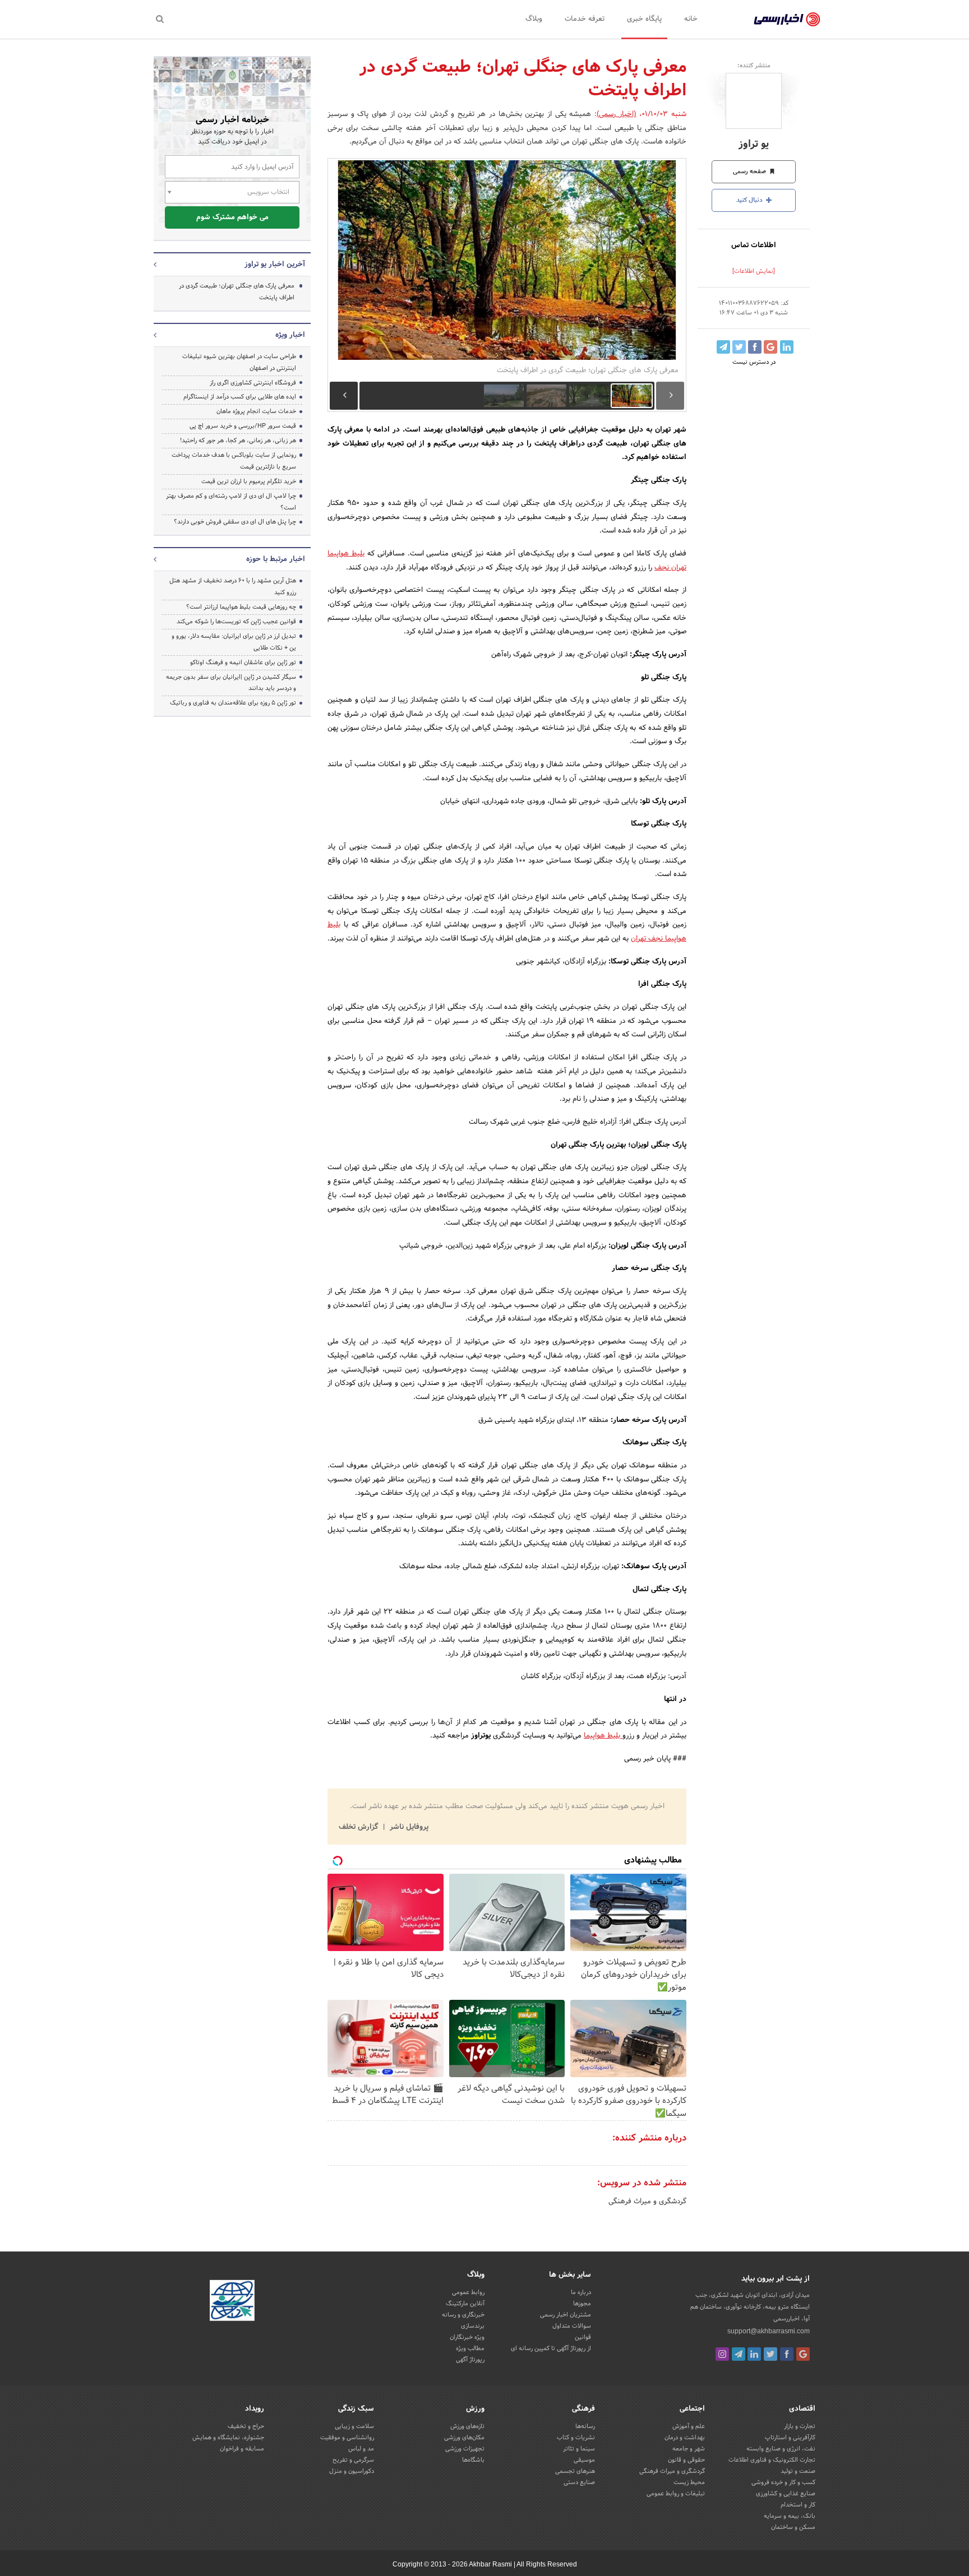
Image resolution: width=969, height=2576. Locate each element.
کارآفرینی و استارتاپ (790, 2438)
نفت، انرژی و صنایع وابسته (781, 2449)
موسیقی (584, 2460)
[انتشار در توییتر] (739, 347)
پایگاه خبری (644, 19)
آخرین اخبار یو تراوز (275, 265)
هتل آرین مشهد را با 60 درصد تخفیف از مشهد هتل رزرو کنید (233, 587)
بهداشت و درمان (685, 2438)
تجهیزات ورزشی (465, 2449)
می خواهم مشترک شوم (232, 217)
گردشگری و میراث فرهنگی (647, 2202)
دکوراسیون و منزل (352, 2471)
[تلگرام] (739, 2354)
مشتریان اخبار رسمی (566, 2315)
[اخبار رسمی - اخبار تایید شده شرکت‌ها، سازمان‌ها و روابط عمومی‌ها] (787, 20)
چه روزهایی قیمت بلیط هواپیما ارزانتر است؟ (241, 607)
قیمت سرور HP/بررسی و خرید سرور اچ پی (243, 426)
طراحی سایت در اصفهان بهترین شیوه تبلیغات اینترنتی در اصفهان (239, 362)
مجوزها (582, 2304)
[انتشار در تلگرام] (723, 347)
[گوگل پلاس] (803, 2354)
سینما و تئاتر (579, 2449)
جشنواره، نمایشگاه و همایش (228, 2438)
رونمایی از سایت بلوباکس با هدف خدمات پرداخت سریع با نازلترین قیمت (234, 461)
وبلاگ (534, 19)
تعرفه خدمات (585, 19)
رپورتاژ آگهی (470, 2360)
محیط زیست (689, 2482)
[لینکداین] (754, 2354)
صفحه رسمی (750, 172)
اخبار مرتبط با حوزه (276, 559)
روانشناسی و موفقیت (347, 2438)
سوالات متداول (572, 2326)
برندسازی (473, 2326)
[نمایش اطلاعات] (754, 271)
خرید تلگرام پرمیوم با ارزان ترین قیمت (249, 481)
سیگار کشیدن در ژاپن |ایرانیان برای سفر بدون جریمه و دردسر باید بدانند (231, 683)
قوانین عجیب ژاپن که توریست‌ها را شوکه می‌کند (236, 622)
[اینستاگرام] (722, 2354)
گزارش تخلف (359, 1827)
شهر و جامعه (689, 2449)
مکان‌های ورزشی (464, 2438)
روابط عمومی (468, 2292)
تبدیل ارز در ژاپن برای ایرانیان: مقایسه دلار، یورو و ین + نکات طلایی (234, 642)
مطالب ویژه (470, 2348)
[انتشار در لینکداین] (787, 347)
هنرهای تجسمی (575, 2471)
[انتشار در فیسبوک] (755, 347)
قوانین (583, 2337)
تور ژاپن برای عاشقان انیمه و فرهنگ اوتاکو (243, 662)
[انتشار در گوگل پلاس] (770, 347)
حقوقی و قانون (686, 2460)
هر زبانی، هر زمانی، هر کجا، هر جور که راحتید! (238, 441)
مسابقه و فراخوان (242, 2449)
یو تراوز (754, 144)
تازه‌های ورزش (467, 2426)
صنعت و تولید (798, 2471)
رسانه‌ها (585, 2426)
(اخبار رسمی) (617, 114)
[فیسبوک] (787, 2354)
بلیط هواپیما (603, 1736)
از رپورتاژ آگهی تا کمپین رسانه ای (551, 2348)
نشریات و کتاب (576, 2438)
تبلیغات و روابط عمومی (676, 2494)
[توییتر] (770, 2354)
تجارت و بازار (800, 2426)
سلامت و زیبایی (354, 2426)
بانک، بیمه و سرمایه (790, 2516)
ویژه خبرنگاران (467, 2337)
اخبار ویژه (290, 335)
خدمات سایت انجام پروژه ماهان (256, 411)
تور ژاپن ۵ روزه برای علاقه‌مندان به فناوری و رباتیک (233, 703)
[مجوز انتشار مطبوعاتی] (232, 2302)
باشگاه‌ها (473, 2460)
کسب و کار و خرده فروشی (783, 2482)
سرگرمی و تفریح (353, 2460)
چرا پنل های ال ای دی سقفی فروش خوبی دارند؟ (235, 522)
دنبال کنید (750, 200)
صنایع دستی (579, 2482)
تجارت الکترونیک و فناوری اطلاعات (772, 2460)
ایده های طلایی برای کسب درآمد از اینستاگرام (240, 397)
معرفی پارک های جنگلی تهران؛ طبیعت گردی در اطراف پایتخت (237, 292)
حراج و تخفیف (246, 2426)
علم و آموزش (689, 2426)
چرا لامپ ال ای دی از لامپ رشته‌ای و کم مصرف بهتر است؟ (231, 502)
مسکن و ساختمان (793, 2527)
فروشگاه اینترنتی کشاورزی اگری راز (253, 383)
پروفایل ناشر (408, 1827)
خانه (691, 19)
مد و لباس (361, 2449)
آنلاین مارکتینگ (465, 2304)
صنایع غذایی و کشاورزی (786, 2494)
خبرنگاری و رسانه (463, 2315)
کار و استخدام (798, 2505)
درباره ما (581, 2292)
